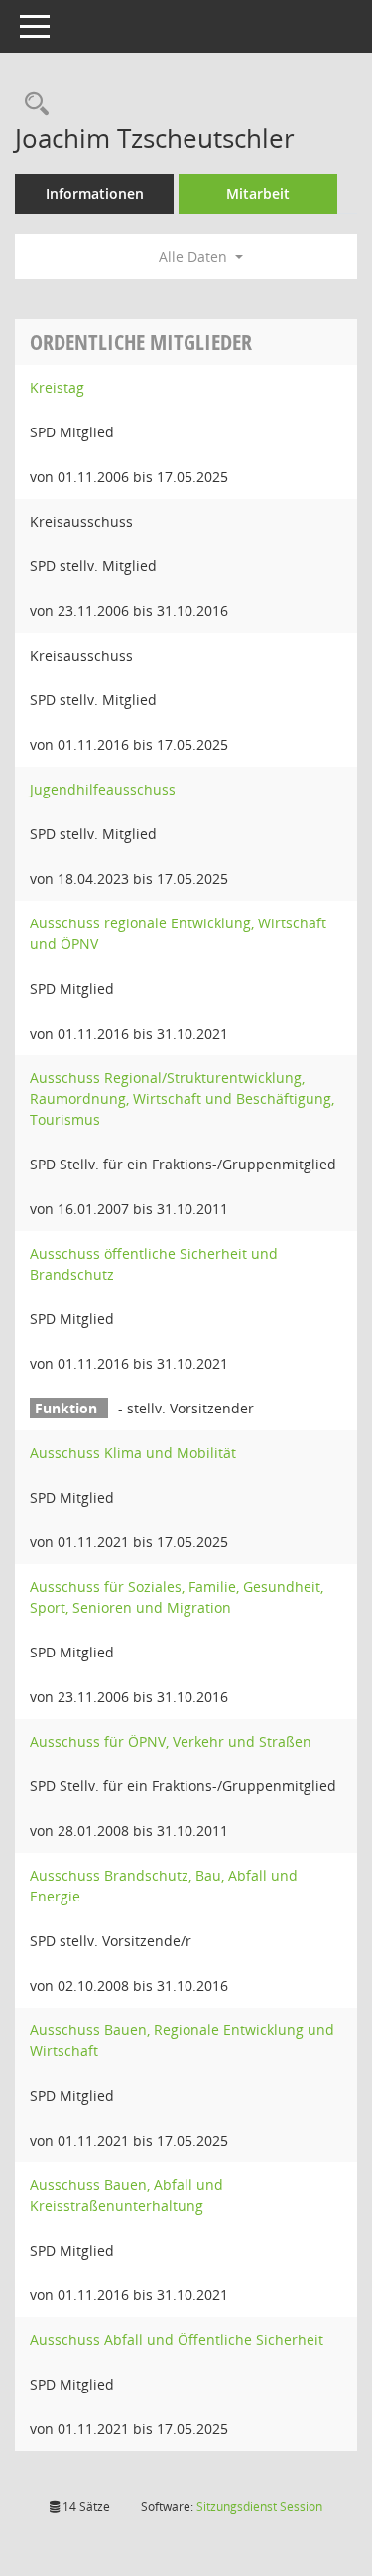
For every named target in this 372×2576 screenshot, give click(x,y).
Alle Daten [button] (195, 256)
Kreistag (57, 387)
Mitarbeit (258, 194)
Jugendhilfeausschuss (103, 789)
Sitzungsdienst (259, 2506)
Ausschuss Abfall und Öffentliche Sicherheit (177, 2339)
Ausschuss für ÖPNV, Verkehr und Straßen (171, 1741)
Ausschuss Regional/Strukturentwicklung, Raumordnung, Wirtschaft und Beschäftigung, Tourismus (182, 1099)
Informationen (95, 194)
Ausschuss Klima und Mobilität (133, 1453)
